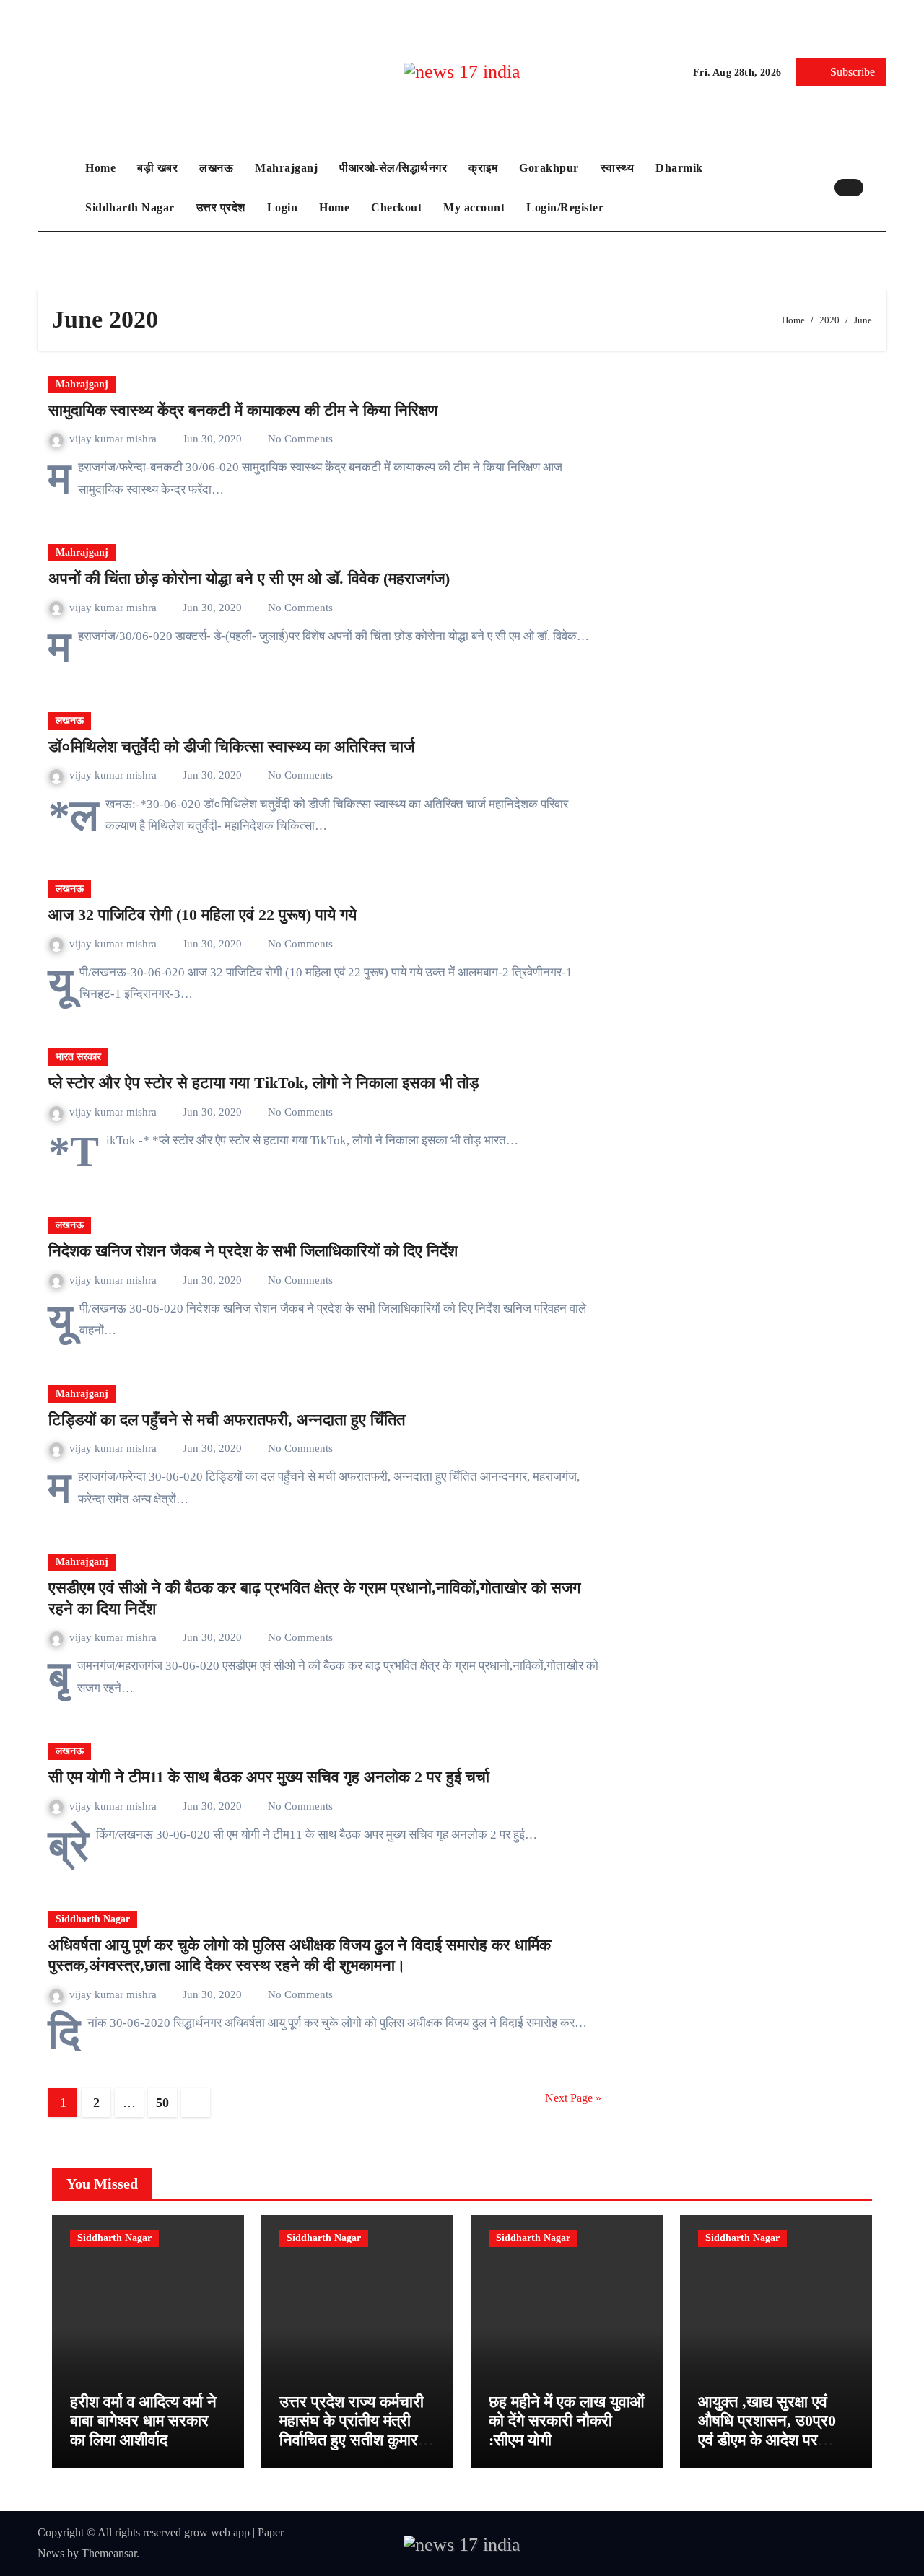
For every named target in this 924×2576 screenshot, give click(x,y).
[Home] (58, 188)
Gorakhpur (549, 168)
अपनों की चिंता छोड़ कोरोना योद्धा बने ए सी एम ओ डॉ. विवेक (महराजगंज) (249, 578)
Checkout (396, 207)
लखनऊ (216, 168)
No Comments (300, 439)
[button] (879, 188)
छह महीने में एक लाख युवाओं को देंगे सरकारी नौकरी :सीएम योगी (567, 2421)
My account (474, 207)
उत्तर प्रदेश (221, 207)
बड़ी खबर (157, 168)
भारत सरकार (78, 1057)
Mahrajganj (286, 168)
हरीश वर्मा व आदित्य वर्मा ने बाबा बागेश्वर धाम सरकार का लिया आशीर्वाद (143, 2421)
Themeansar (109, 2553)
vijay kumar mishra (114, 439)
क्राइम (483, 168)
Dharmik (679, 168)
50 (162, 2103)
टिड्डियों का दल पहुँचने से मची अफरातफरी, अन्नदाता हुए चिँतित (227, 1420)
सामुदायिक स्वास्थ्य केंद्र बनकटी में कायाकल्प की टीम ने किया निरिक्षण (243, 410)
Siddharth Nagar (130, 207)
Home (100, 168)
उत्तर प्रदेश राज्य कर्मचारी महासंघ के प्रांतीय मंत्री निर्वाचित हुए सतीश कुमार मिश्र (352, 2430)
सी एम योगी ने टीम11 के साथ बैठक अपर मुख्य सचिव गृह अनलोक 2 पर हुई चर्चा (269, 1777)
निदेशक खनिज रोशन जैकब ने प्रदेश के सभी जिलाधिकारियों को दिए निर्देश (253, 1251)
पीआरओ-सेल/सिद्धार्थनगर (393, 168)
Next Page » (573, 2098)
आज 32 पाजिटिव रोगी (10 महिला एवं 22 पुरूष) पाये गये (202, 915)
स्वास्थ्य (618, 168)
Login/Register (565, 207)
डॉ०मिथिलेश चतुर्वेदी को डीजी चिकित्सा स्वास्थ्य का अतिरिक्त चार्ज (231, 746)
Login (283, 207)
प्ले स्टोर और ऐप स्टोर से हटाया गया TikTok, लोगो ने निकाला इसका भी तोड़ (263, 1083)
